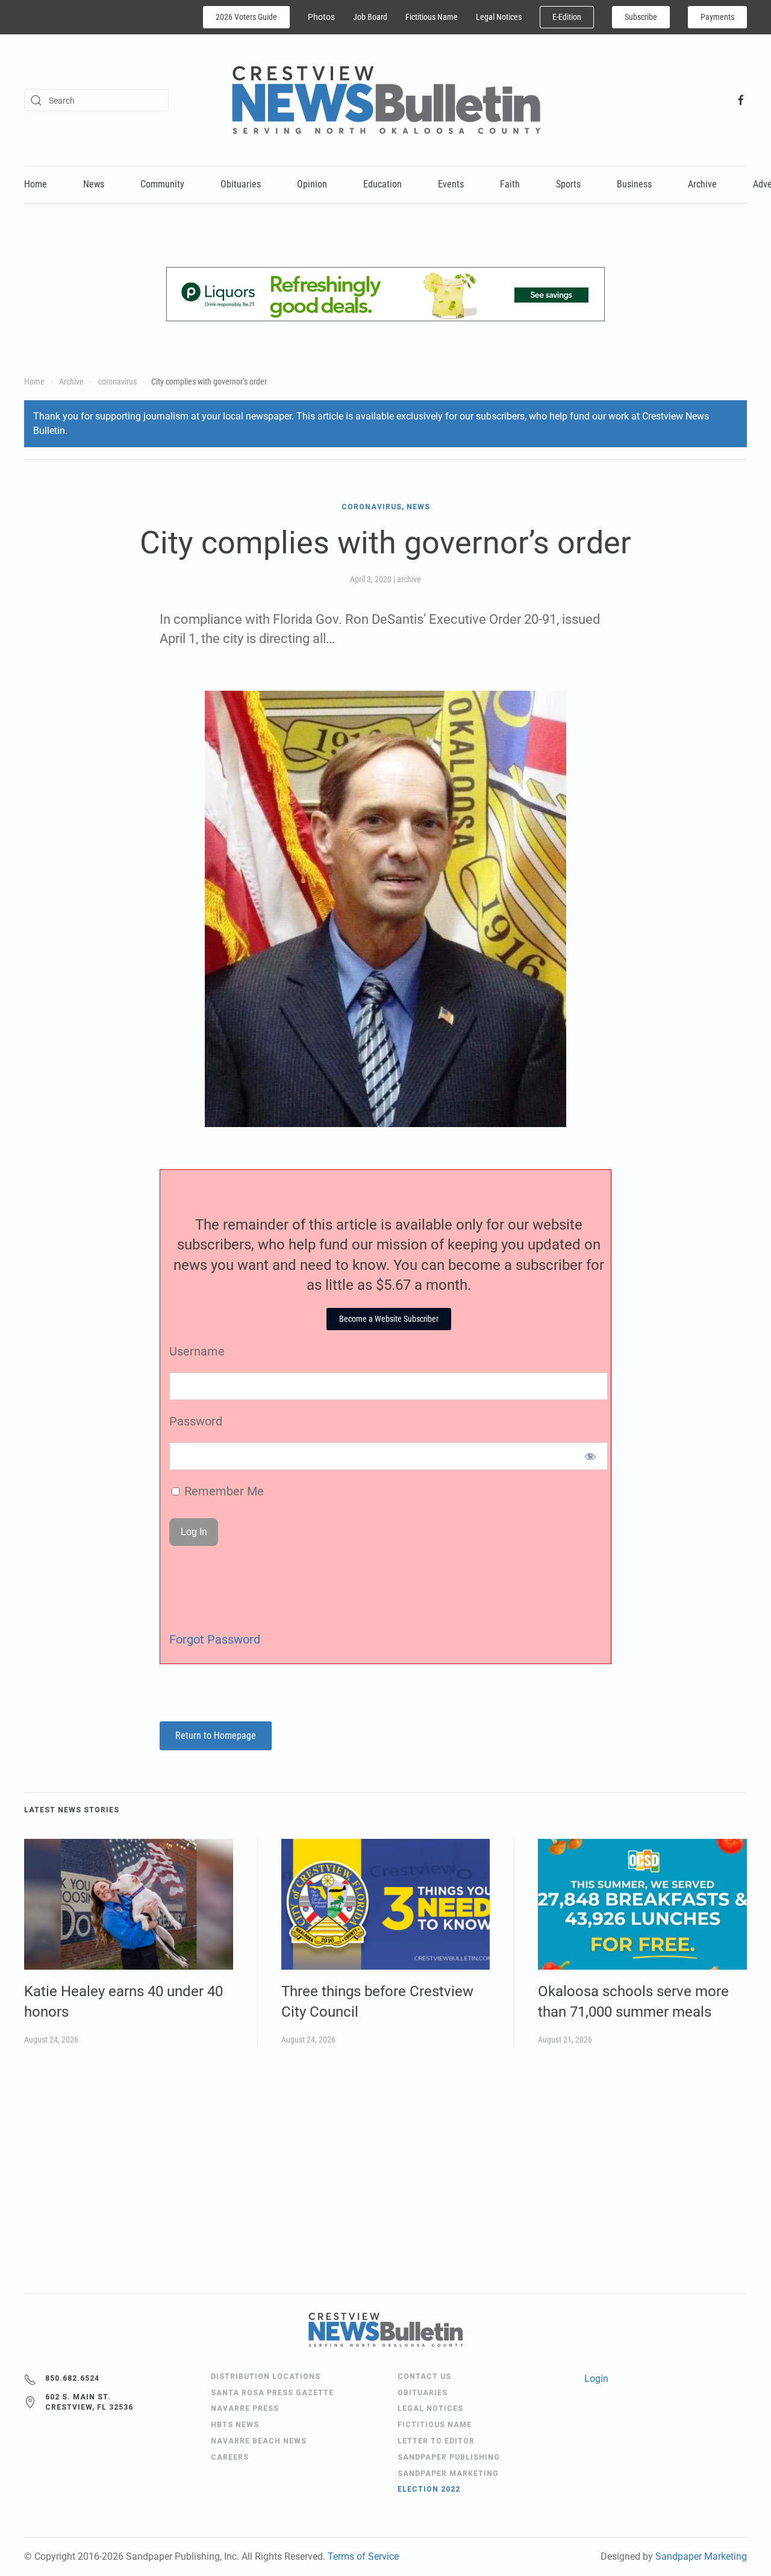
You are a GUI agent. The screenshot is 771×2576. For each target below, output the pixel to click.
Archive (702, 184)
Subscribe (641, 17)
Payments (717, 17)
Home (36, 184)
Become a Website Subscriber (389, 1319)
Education (382, 184)
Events (451, 184)
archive (409, 579)
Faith (510, 184)
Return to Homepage (216, 1736)
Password (196, 1421)
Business (634, 184)
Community (162, 184)
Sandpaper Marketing (701, 2556)
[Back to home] (386, 100)
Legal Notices (499, 17)
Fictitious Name (432, 17)
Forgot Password (215, 1639)
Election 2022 (429, 2489)
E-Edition (567, 17)
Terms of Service (363, 2556)
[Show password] (591, 1456)
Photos (321, 17)
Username (197, 1351)
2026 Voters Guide (246, 17)
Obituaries (241, 184)
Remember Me (223, 1491)
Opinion (312, 184)
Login (596, 2379)
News (94, 184)
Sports (568, 184)
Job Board (370, 17)
